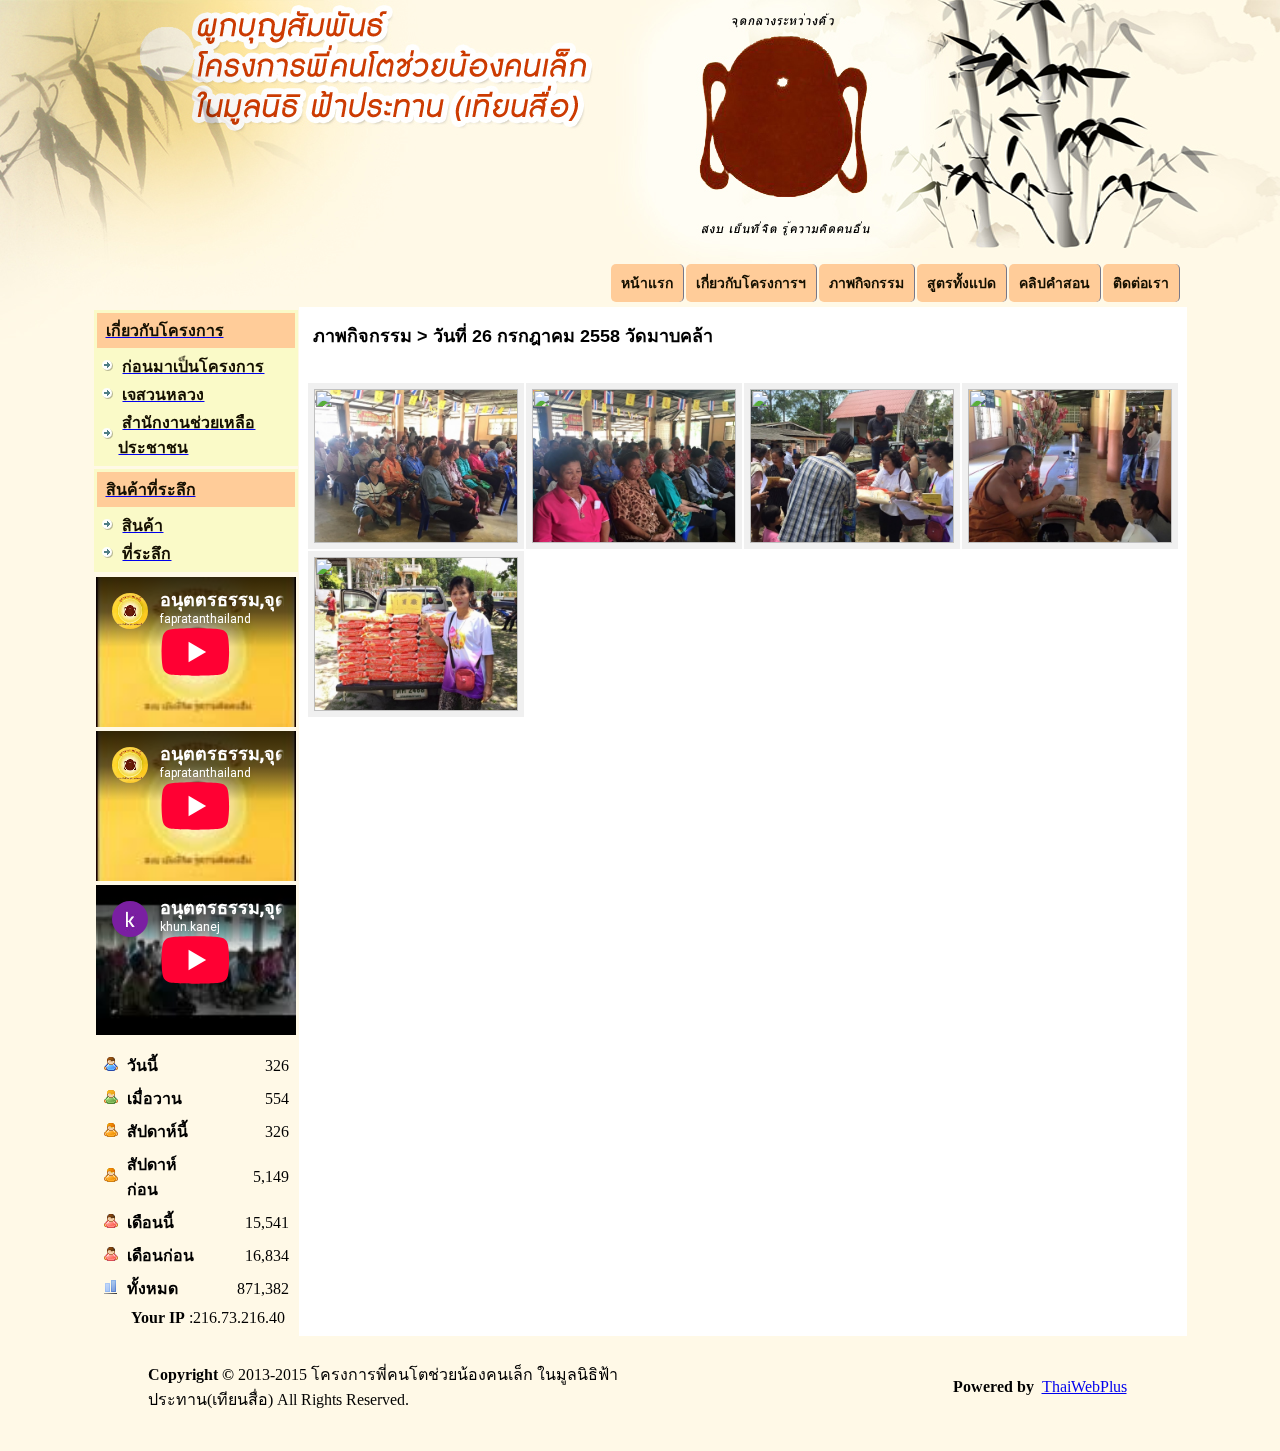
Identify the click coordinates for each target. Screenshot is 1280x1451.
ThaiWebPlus (1084, 1386)
